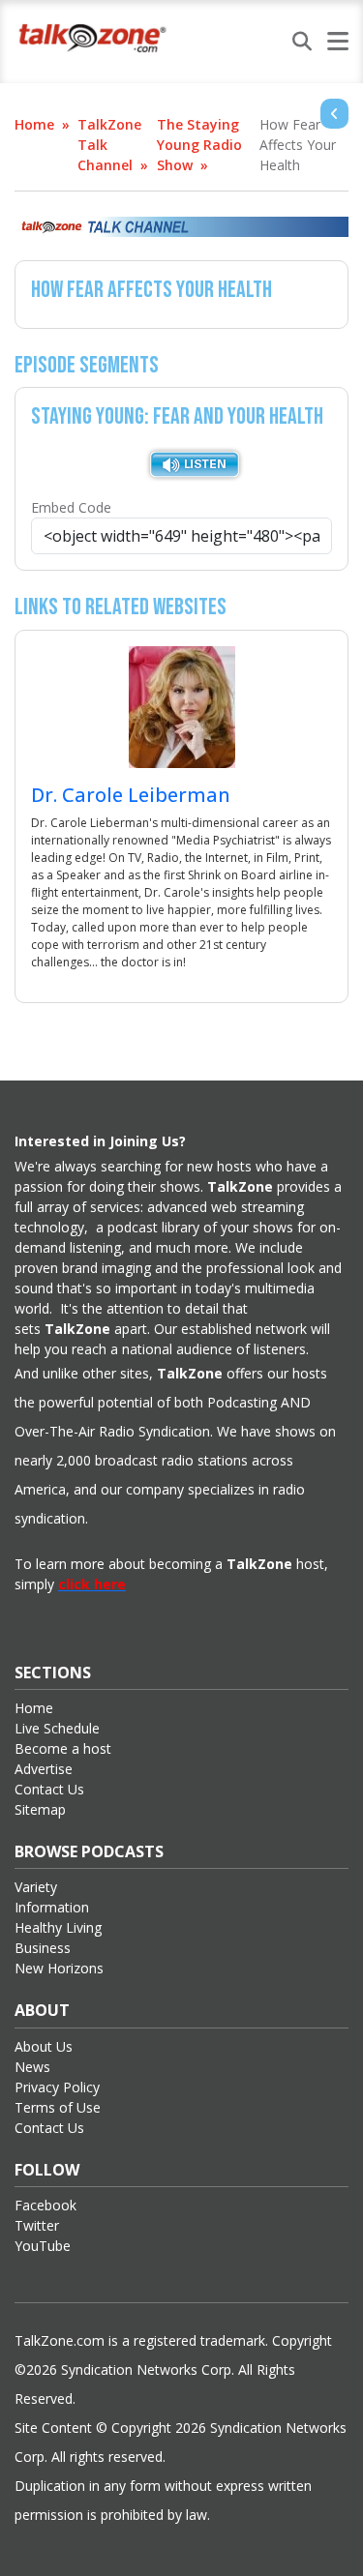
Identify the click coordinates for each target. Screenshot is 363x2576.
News (32, 2067)
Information (52, 1907)
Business (43, 1948)
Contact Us (49, 1789)
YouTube (43, 2246)
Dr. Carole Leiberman (131, 795)
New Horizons (59, 1968)
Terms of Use (58, 2107)
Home (34, 124)
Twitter (37, 2225)
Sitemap (40, 1809)
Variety (36, 1887)
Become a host (63, 1748)
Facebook (45, 2205)
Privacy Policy (57, 2087)
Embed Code (71, 507)
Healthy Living (58, 1927)
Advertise (44, 1769)
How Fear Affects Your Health (298, 145)
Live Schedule (57, 1728)
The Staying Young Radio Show (199, 145)
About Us (44, 2046)
